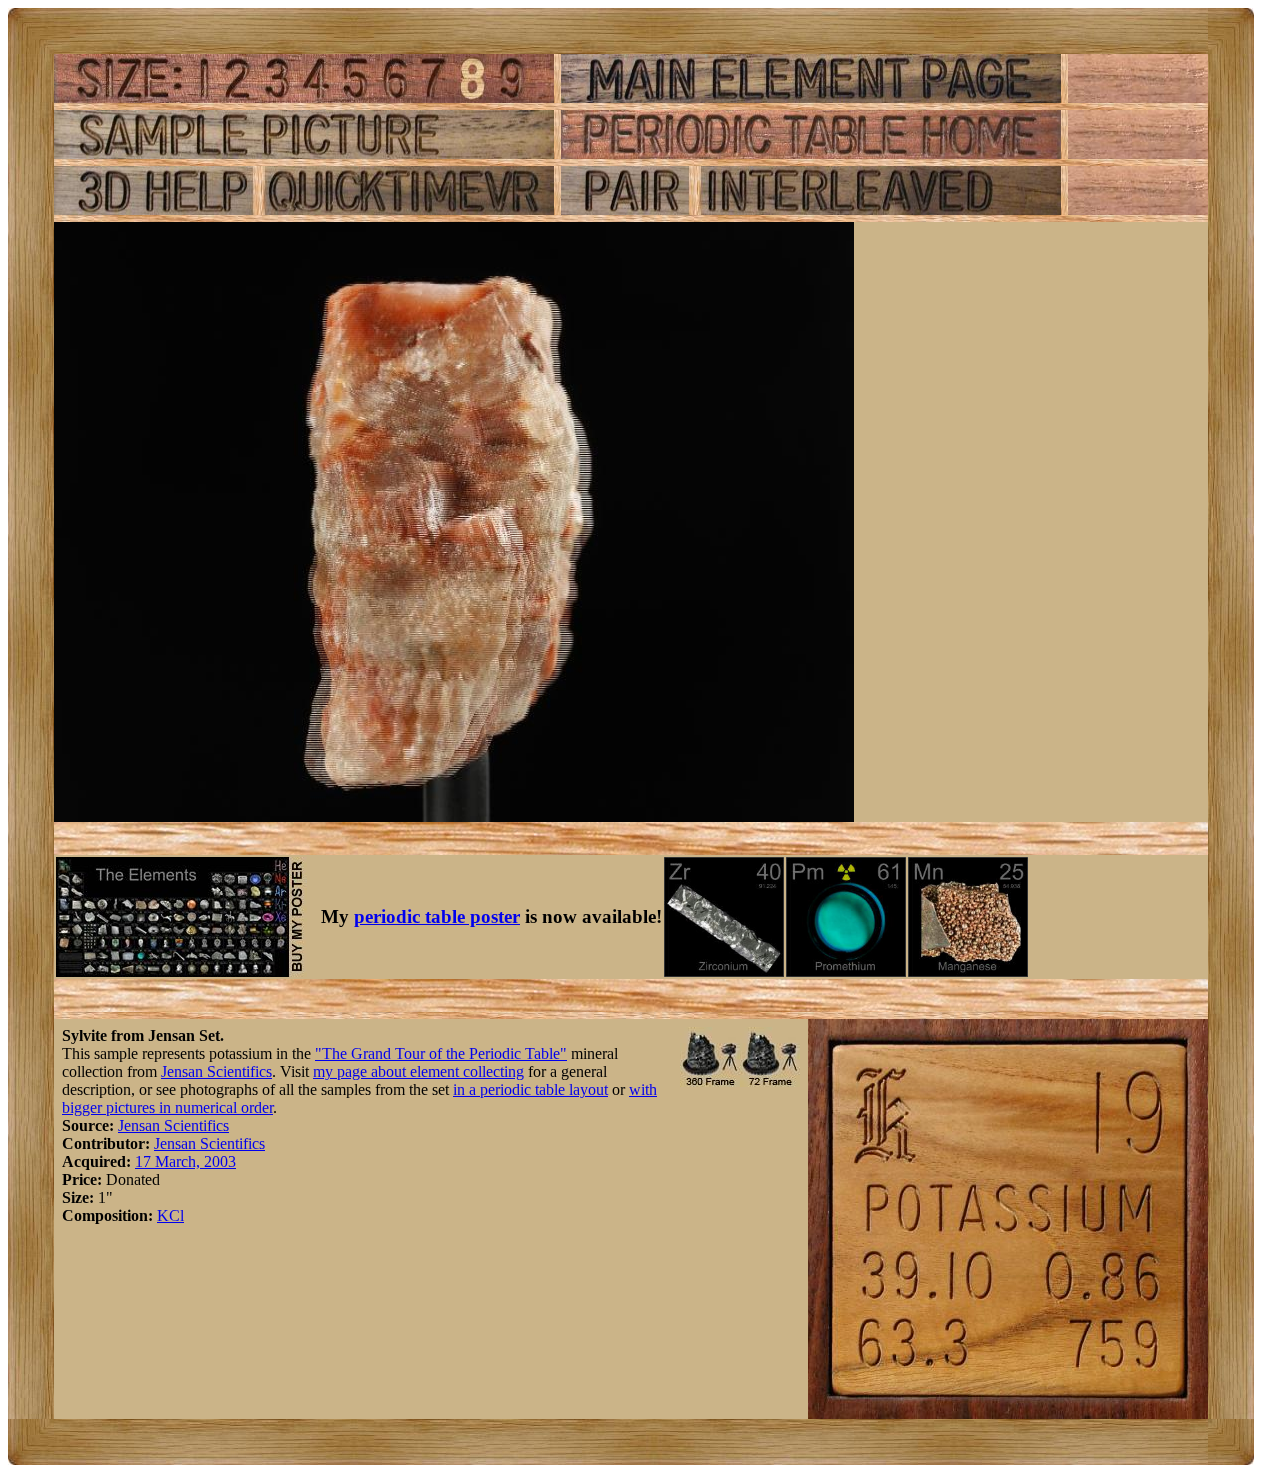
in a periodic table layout (530, 1089)
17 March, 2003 (185, 1161)
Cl (176, 1215)
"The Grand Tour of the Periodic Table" (441, 1053)
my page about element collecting (418, 1071)
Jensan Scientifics (216, 1071)
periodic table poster (437, 916)
